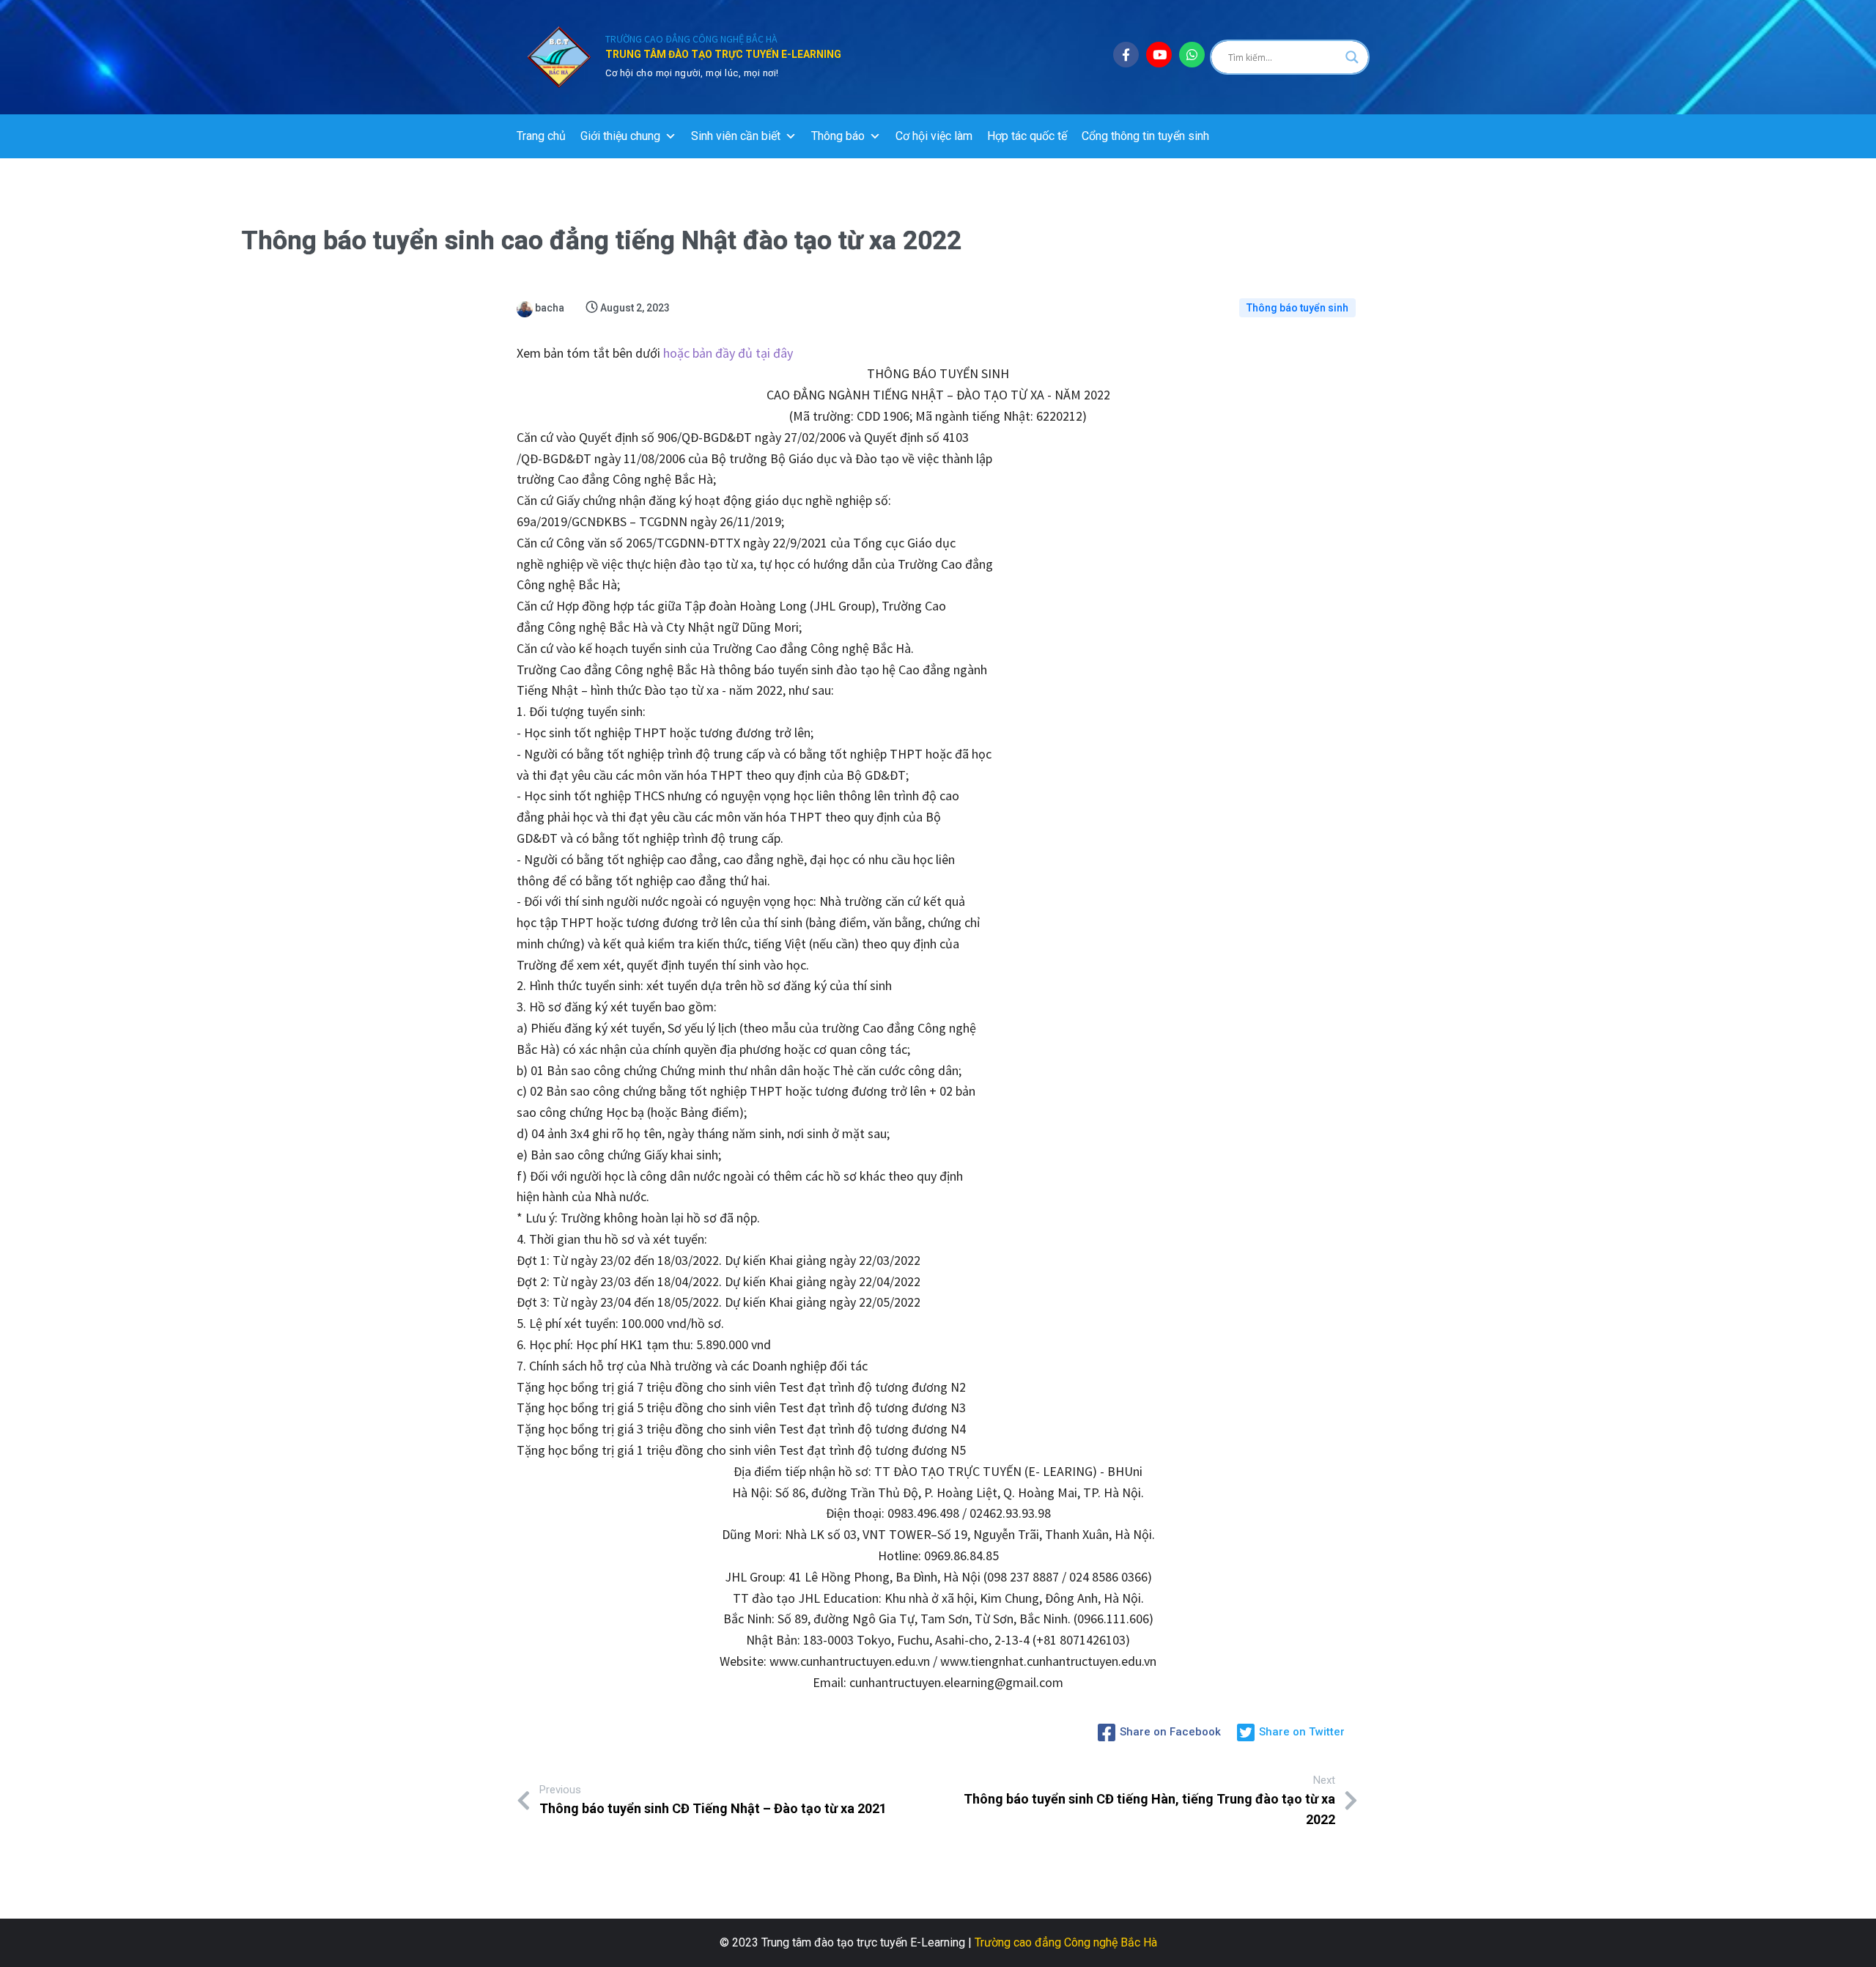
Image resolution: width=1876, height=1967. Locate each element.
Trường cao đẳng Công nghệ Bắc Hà (1066, 1942)
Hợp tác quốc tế (1027, 136)
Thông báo (838, 136)
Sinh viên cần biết (736, 136)
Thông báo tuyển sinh (1297, 308)
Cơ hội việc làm (934, 136)
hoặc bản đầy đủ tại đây (728, 353)
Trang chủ (541, 136)
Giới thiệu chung (620, 136)
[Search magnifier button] (1352, 57)
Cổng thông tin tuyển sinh (1145, 136)
